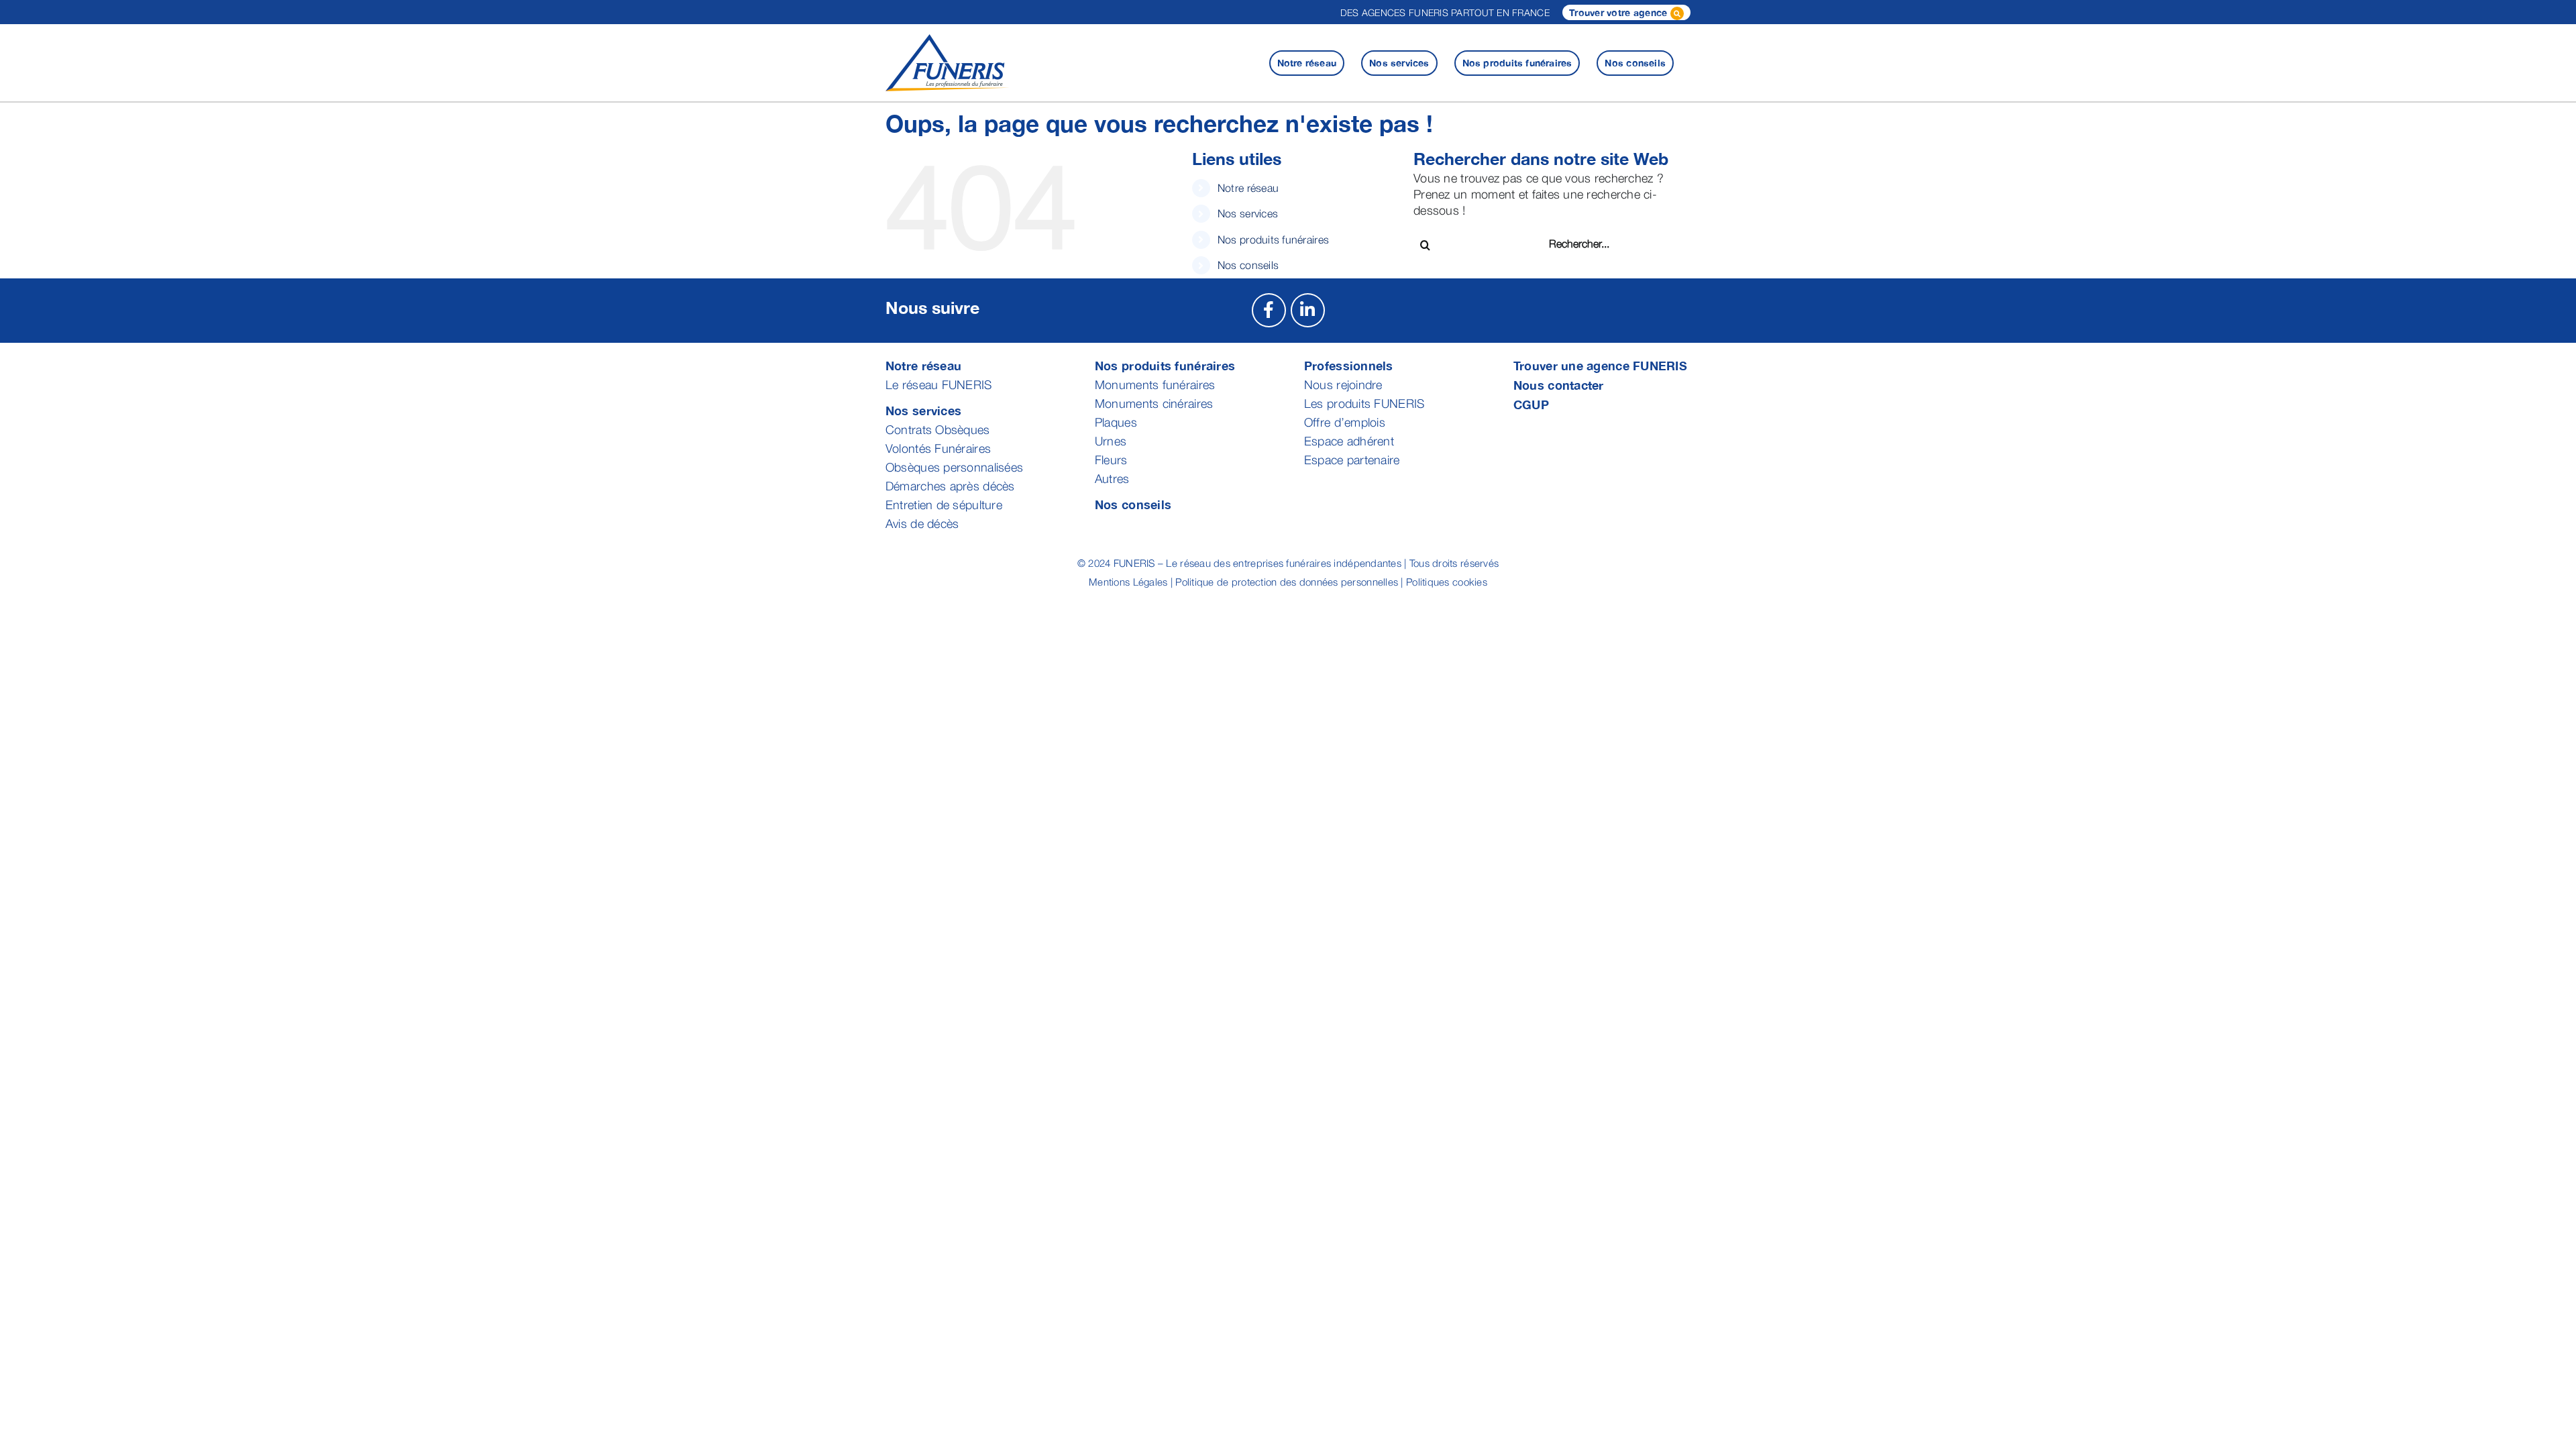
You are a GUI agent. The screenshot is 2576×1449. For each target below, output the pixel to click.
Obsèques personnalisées (954, 467)
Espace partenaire (1352, 460)
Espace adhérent (1349, 441)
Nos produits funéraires (1273, 239)
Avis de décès (922, 524)
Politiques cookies (1447, 582)
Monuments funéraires (1155, 385)
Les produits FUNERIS (1364, 404)
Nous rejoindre (1343, 385)
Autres (1112, 479)
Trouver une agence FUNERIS (1600, 366)
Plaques (1116, 422)
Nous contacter (1559, 385)
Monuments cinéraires (1154, 404)
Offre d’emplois (1345, 422)
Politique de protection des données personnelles (1287, 582)
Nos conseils (1248, 265)
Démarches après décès (950, 486)
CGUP (1531, 405)
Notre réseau (1248, 188)
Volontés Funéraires (938, 448)
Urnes (1111, 441)
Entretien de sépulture (944, 505)
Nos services (1248, 213)
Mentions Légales (1128, 582)
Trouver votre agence (1620, 12)
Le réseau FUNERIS (939, 385)
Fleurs (1111, 460)
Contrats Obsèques (938, 430)
